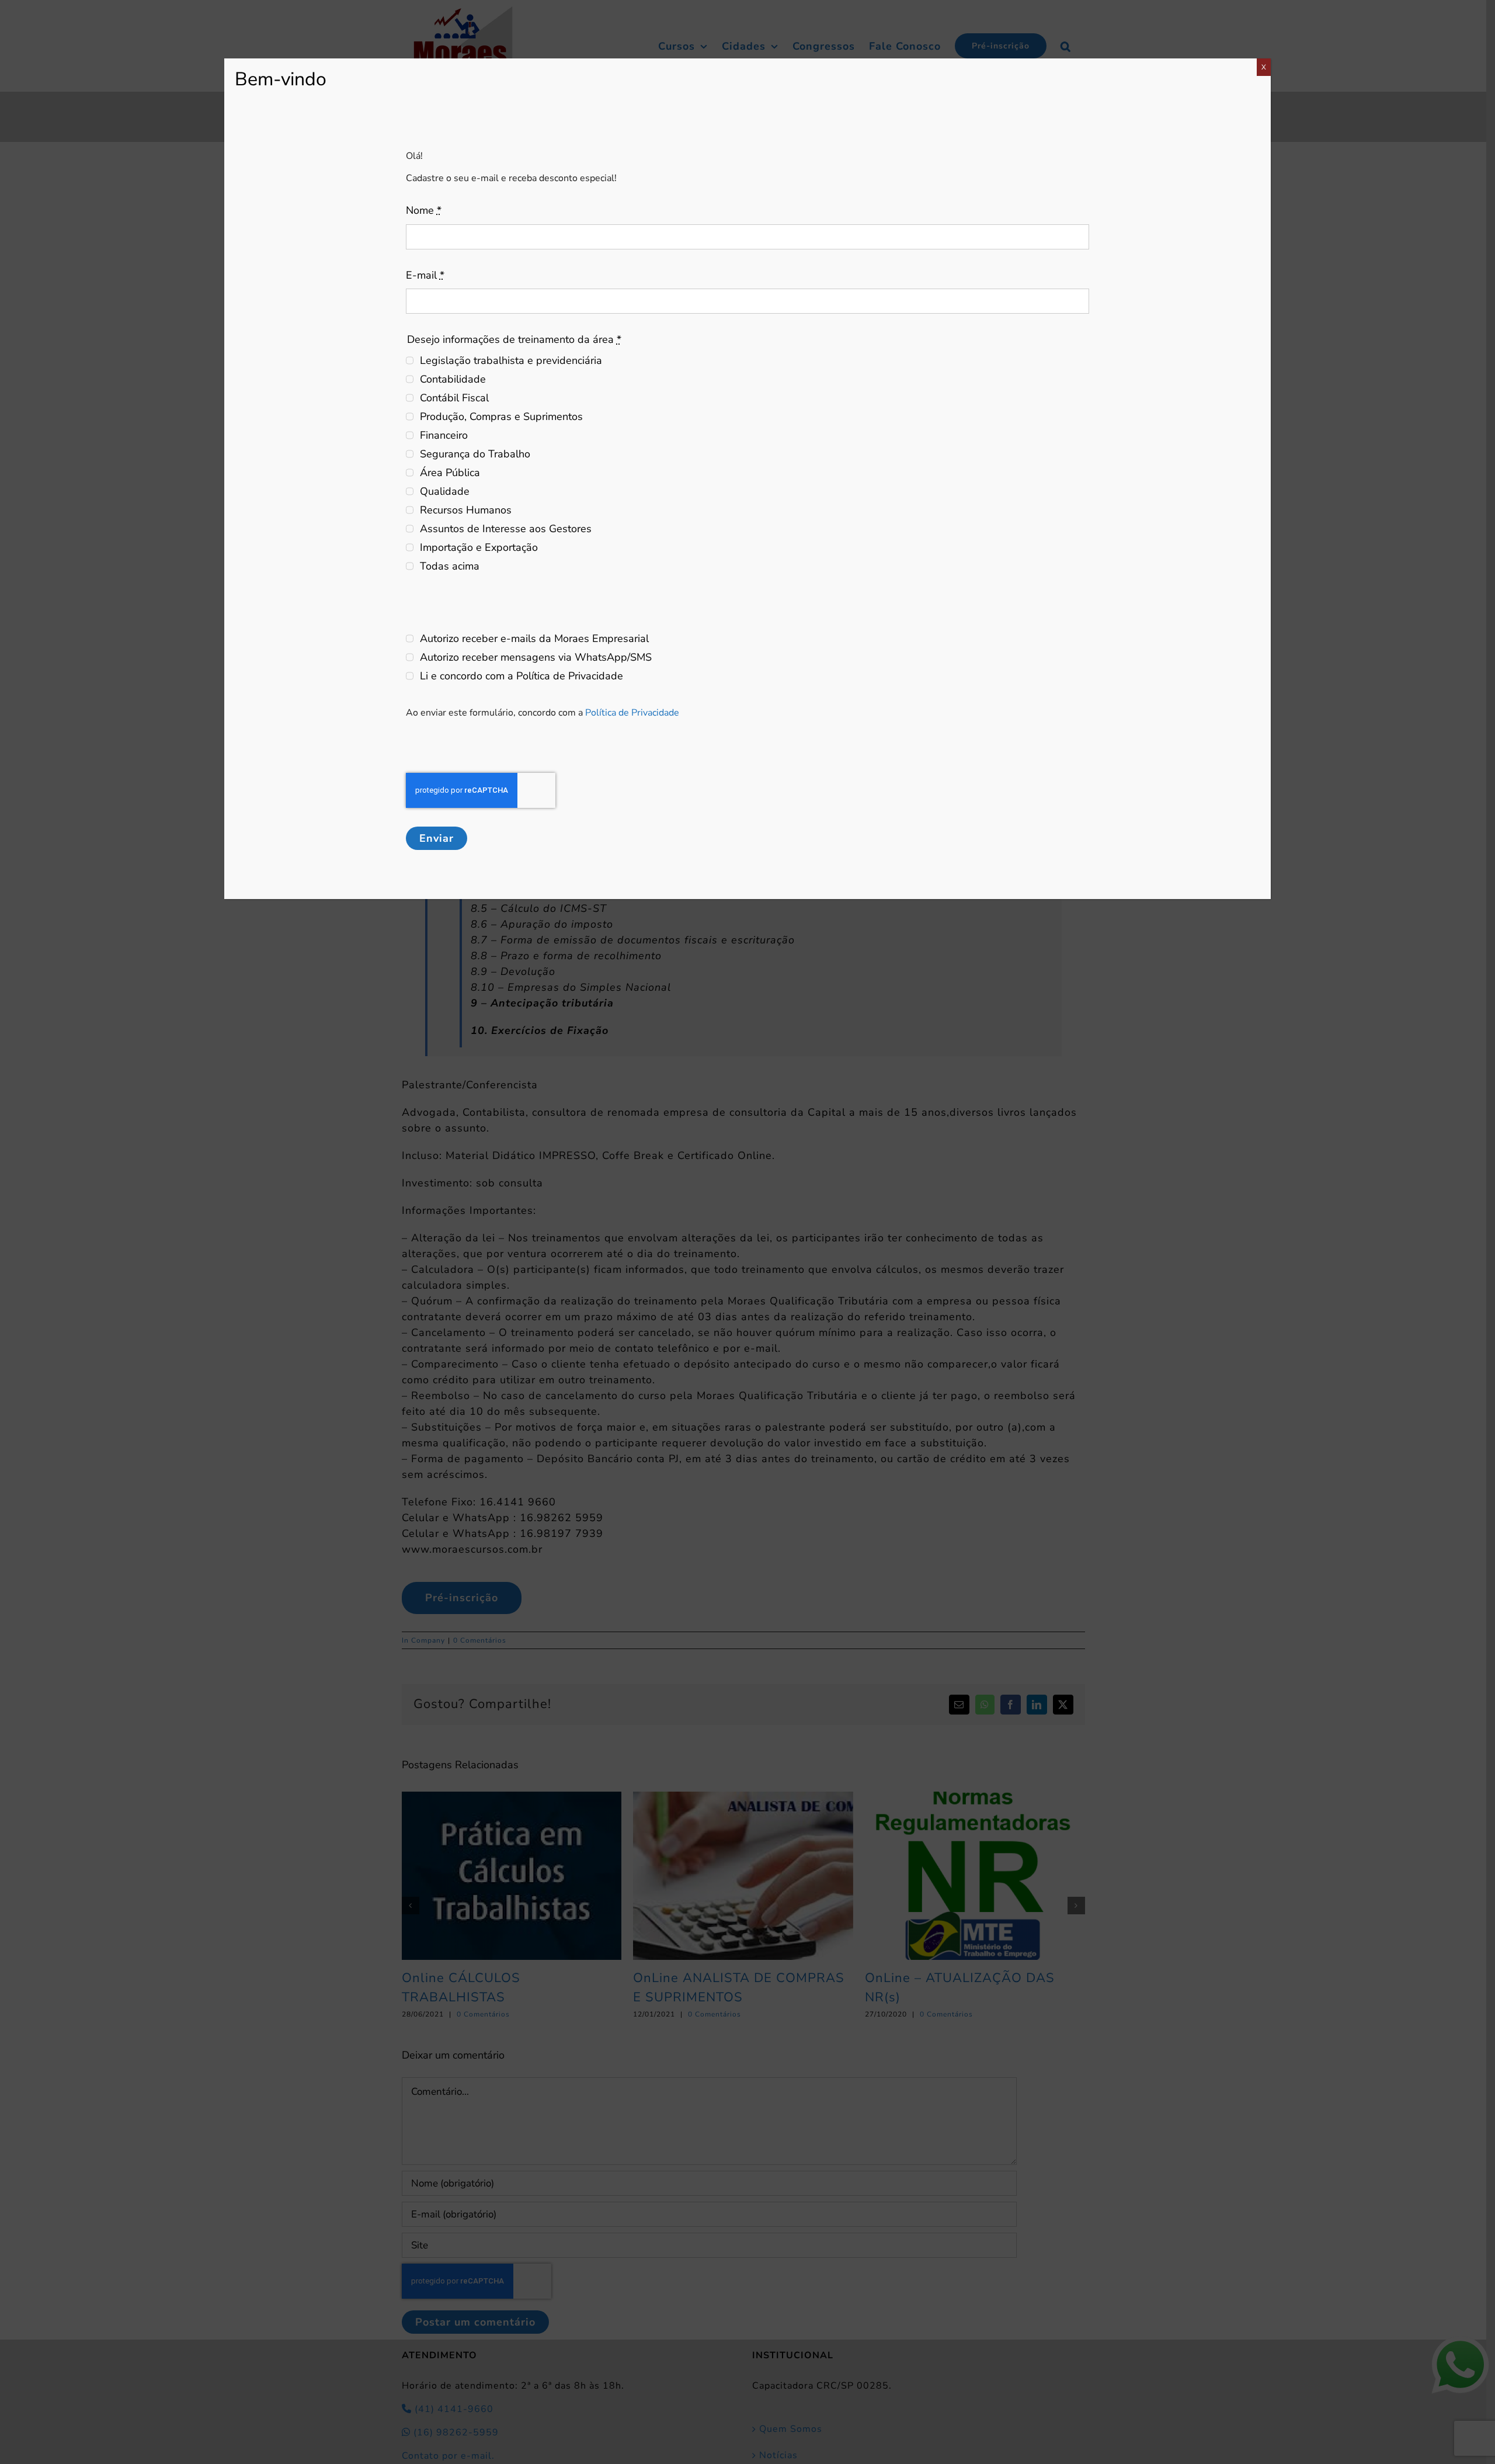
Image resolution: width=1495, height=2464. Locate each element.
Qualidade (445, 491)
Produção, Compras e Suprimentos (501, 417)
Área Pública (450, 473)
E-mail (425, 275)
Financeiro (444, 435)
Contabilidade (453, 379)
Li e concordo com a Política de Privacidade (521, 676)
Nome (424, 210)
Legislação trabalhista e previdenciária (511, 360)
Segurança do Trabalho (475, 454)
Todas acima (450, 566)
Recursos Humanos (466, 510)
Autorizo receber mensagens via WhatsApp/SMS (536, 657)
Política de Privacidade (632, 713)
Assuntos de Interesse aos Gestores (506, 529)
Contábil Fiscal (454, 398)
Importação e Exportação (479, 547)
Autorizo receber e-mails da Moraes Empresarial (534, 638)
